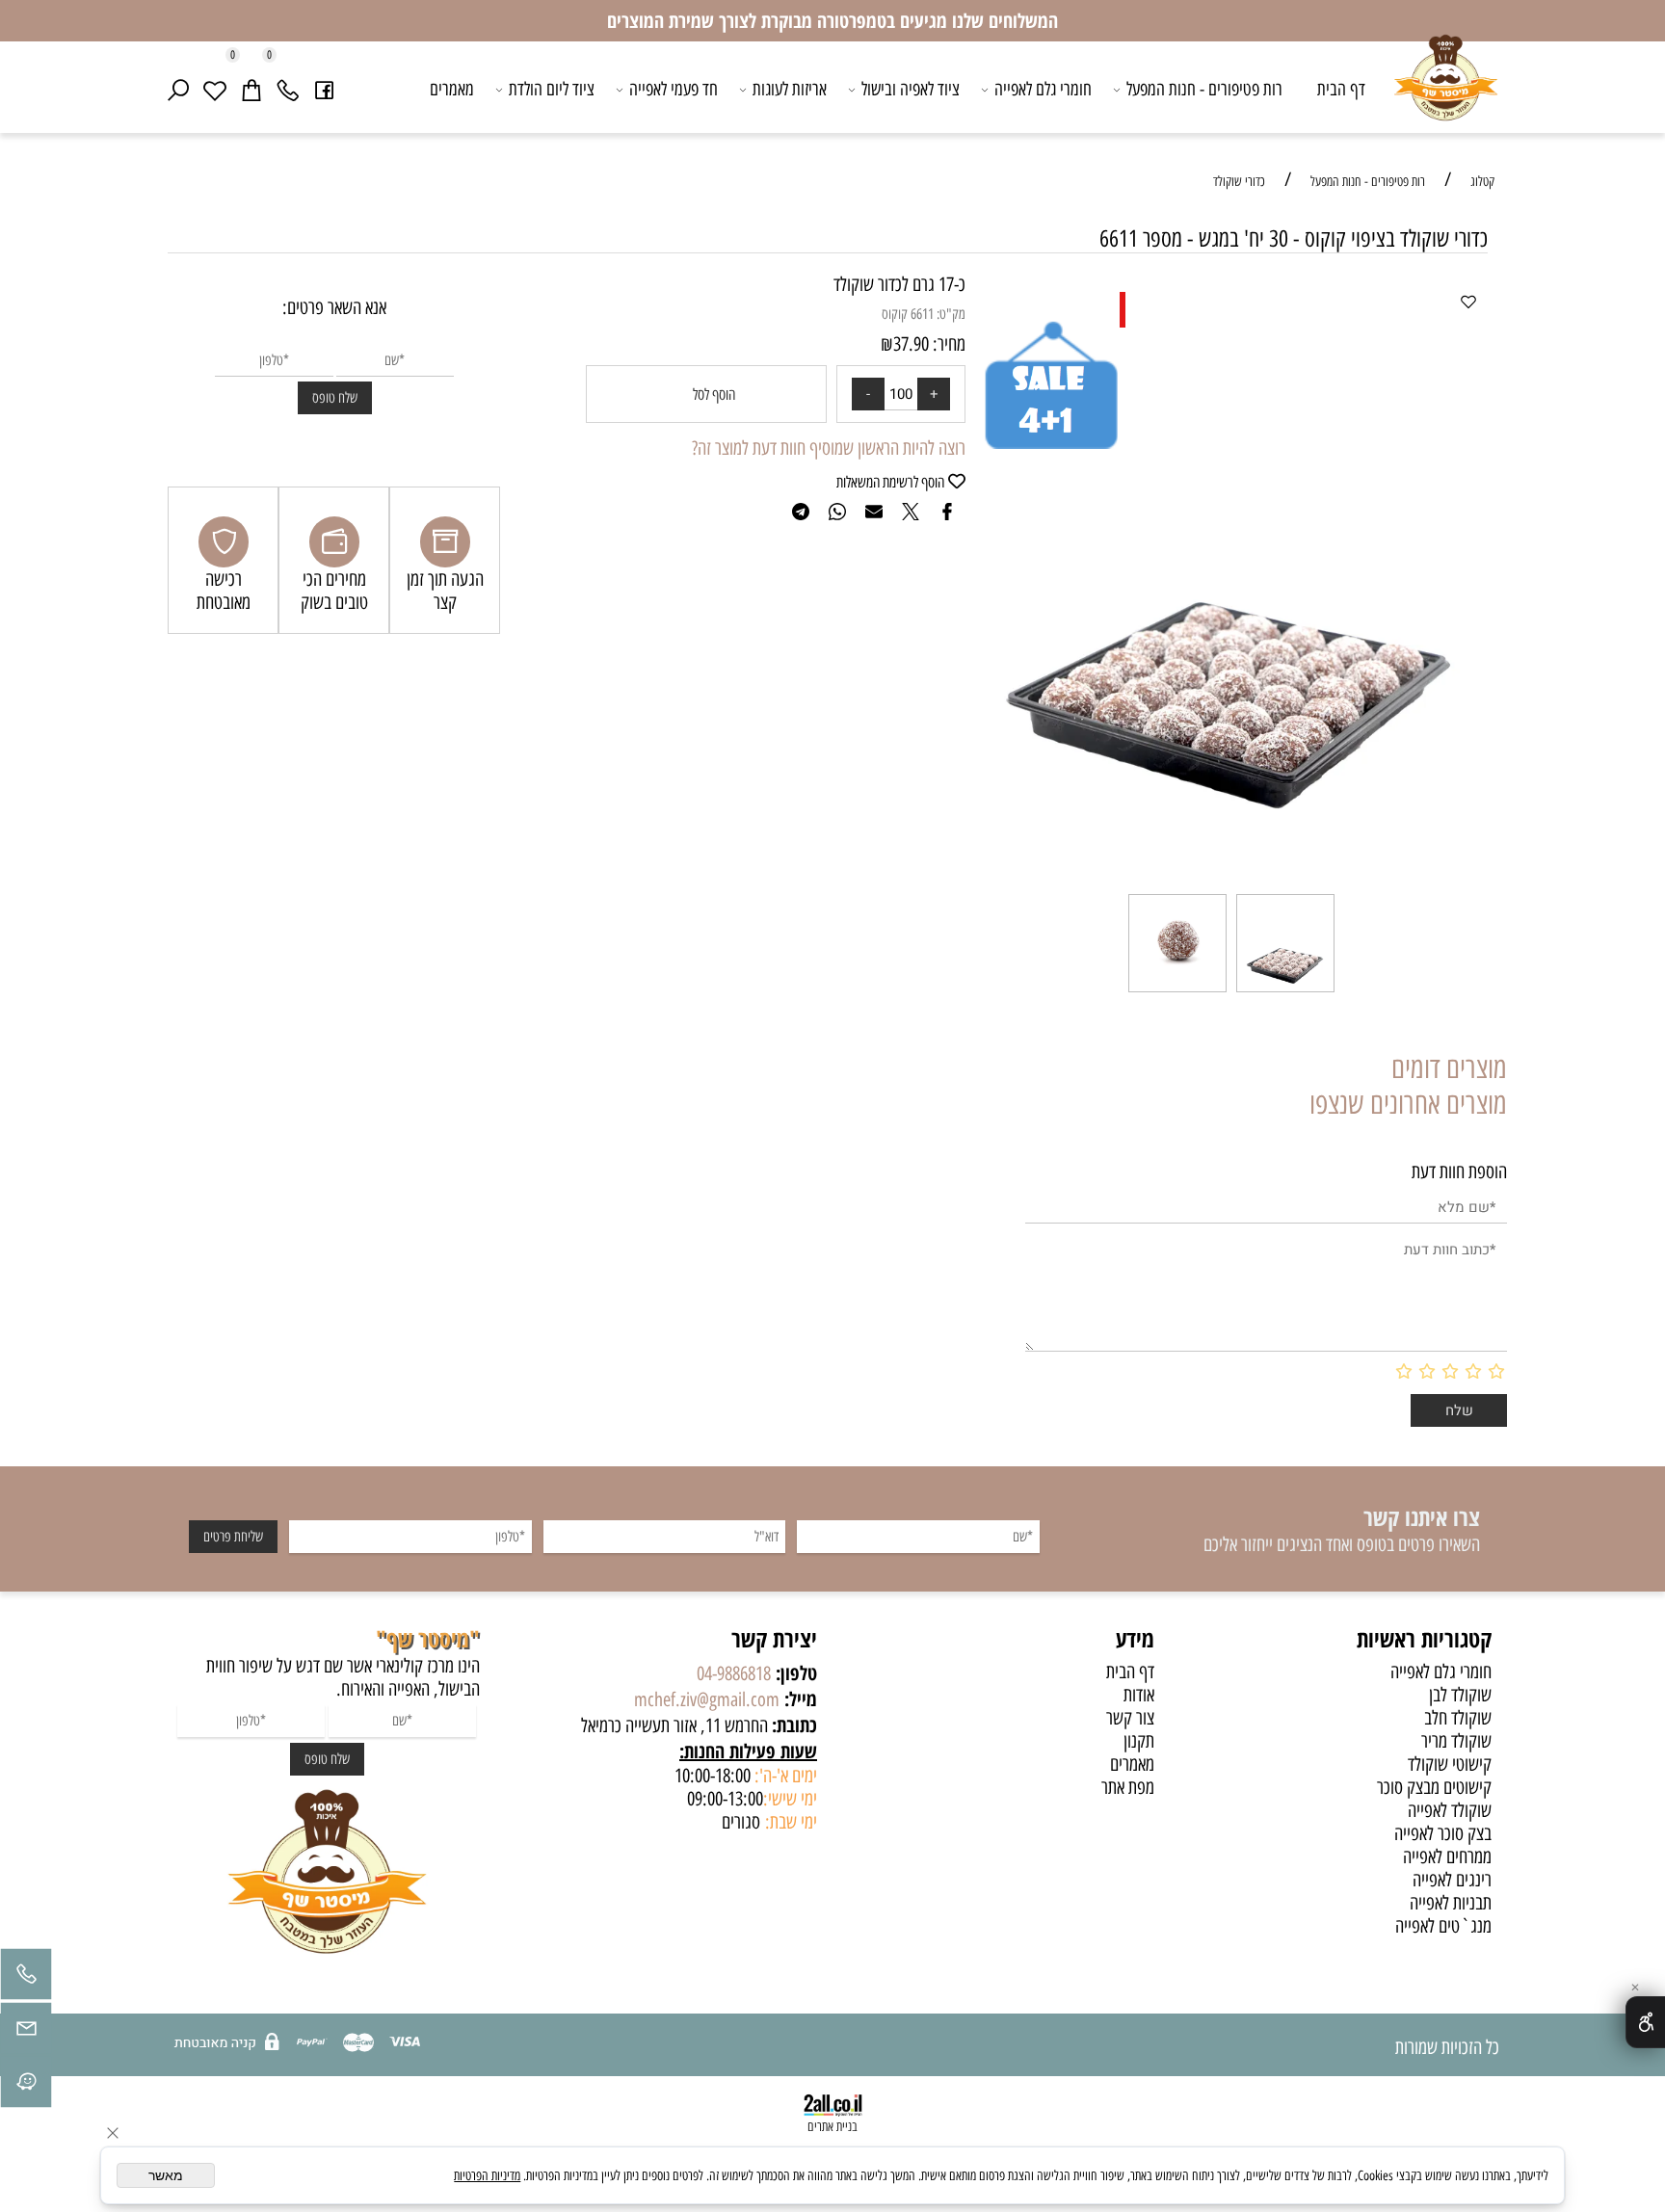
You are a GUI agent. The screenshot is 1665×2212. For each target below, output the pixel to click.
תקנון (1139, 1741)
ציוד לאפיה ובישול (911, 89)
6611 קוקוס (908, 314)
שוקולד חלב (1458, 1718)
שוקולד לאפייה (1450, 1810)
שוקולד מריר (1456, 1741)
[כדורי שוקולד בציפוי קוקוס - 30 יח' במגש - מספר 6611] (1285, 990)
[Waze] (26, 2087)
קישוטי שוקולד (1450, 1764)
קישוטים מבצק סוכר (1434, 1787)
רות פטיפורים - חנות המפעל (1204, 89)
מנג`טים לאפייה (1443, 1926)
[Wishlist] (215, 90)
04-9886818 (734, 1673)
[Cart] (251, 90)
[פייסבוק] (325, 90)
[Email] (26, 2033)
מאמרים (452, 89)
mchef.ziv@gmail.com (707, 1699)
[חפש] (178, 90)
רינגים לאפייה (1452, 1880)
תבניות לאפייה (1451, 1903)
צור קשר (1130, 1718)
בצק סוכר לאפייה (1443, 1833)
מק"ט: (951, 314)
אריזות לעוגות (790, 89)
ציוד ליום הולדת (552, 89)
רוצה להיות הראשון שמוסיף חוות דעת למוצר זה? (829, 448)
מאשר (166, 2175)
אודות (1139, 1695)
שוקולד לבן (1460, 1695)
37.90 (911, 344)
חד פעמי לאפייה (674, 89)
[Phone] (288, 90)
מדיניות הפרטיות (487, 2176)
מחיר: (947, 344)
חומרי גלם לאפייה (1043, 89)
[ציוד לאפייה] (1446, 92)
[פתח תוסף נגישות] (1645, 2022)
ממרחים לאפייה (1447, 1856)
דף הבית (1341, 89)
